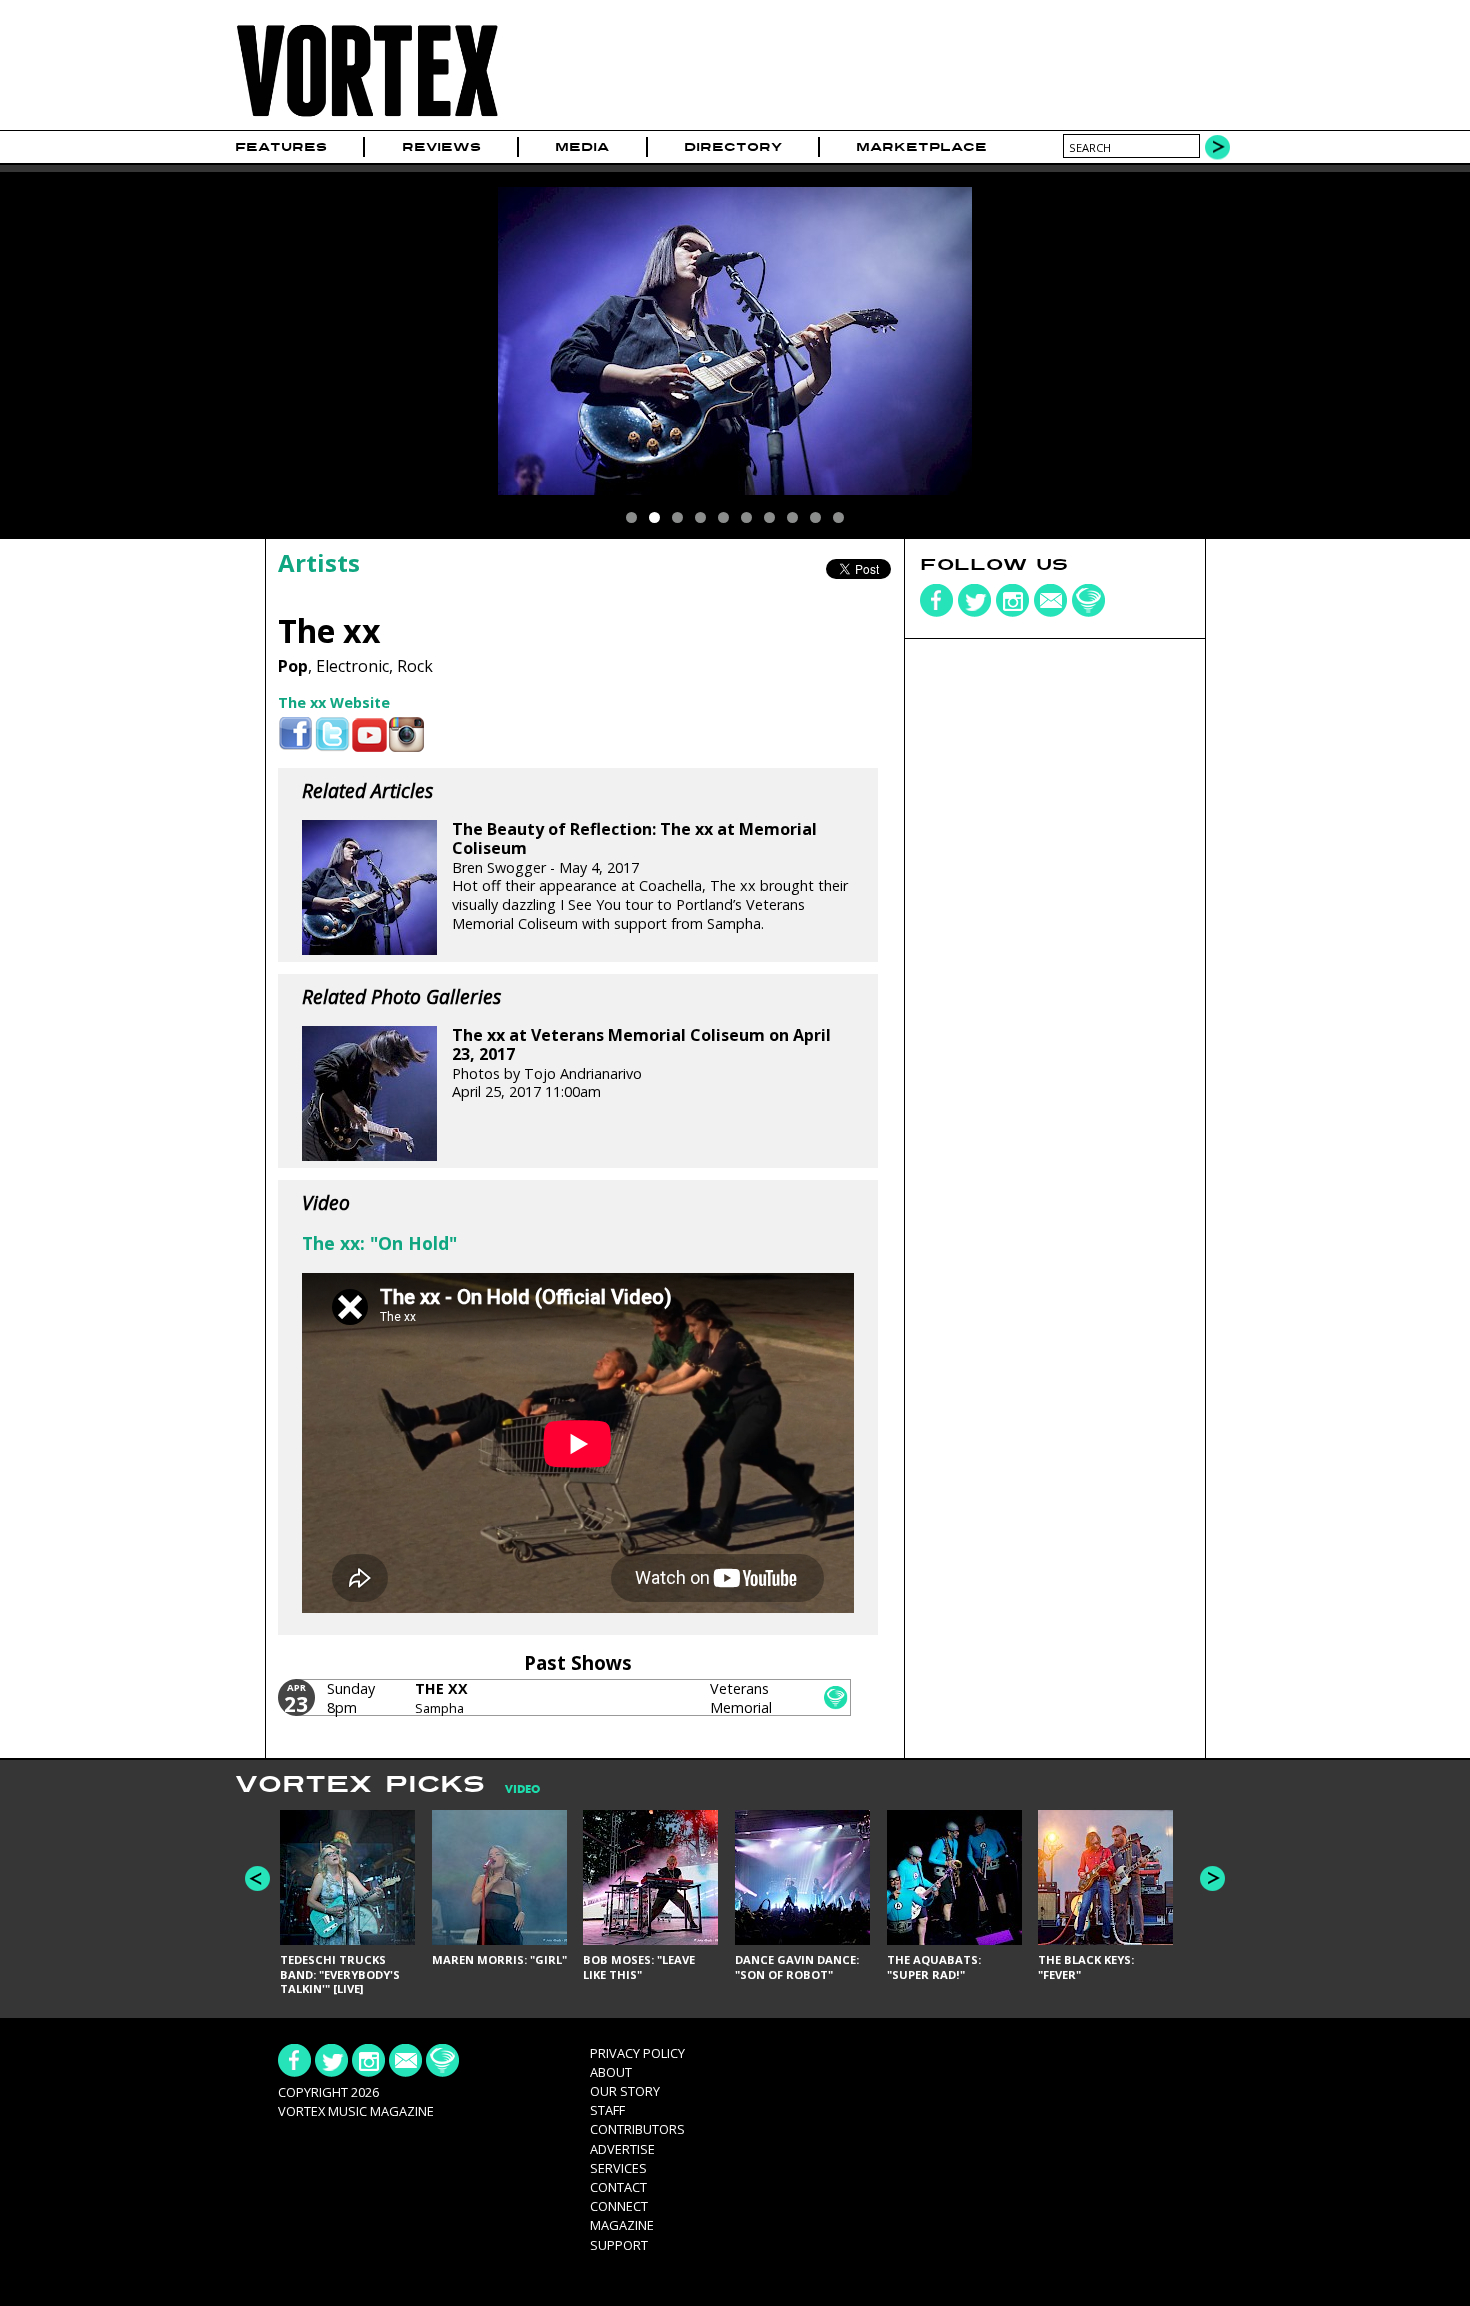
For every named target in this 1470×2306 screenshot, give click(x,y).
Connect (619, 2206)
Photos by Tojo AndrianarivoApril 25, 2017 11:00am (641, 1063)
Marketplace (921, 147)
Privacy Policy (637, 2053)
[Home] (367, 117)
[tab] (512, 1789)
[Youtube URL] (369, 734)
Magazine (622, 2225)
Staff (607, 2110)
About (611, 2072)
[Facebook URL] (295, 734)
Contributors (637, 2129)
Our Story (625, 2091)
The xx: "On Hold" (379, 1243)
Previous (257, 1878)
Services (618, 2168)
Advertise (622, 2149)
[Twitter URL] (332, 734)
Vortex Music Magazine (356, 2111)
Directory (733, 147)
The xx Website (334, 702)
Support (619, 2245)
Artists (319, 562)
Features (281, 147)
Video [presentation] (522, 1789)
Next (1212, 1878)
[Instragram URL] (406, 734)
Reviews (441, 147)
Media (582, 147)
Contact (618, 2187)
